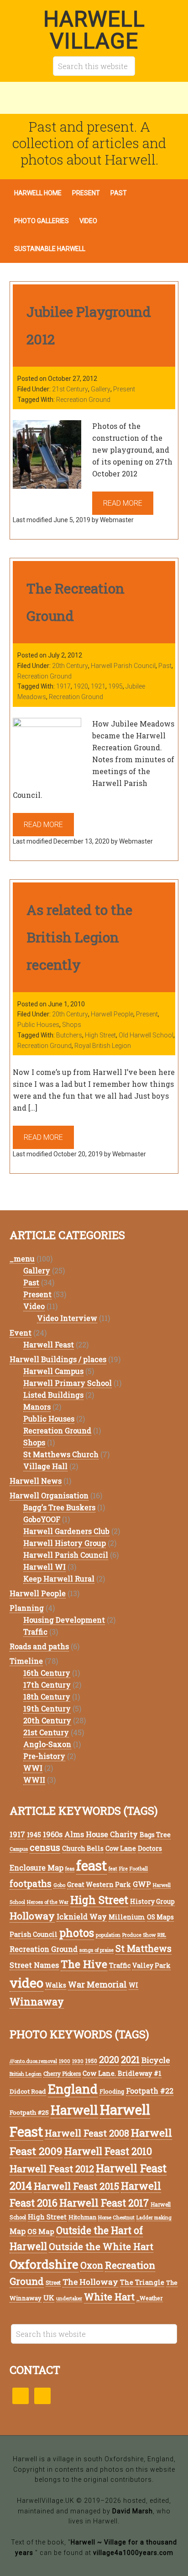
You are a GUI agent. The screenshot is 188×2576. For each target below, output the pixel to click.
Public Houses (38, 1025)
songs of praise (97, 1950)
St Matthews (144, 1948)
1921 (98, 686)
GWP (142, 1884)
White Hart (109, 2297)
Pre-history (44, 1756)
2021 (130, 2059)
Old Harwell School (146, 1035)
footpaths (31, 1884)
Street (53, 2283)
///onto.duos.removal (33, 2061)
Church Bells (83, 1848)
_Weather (150, 2298)
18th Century (47, 1697)
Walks (56, 1985)
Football (139, 1869)
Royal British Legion (103, 1046)
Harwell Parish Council (123, 666)
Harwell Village (94, 30)
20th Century (70, 666)
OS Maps (160, 1917)
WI (133, 1985)
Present (124, 389)
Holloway (32, 1916)
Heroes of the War (48, 1902)
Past (165, 666)
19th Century (47, 1708)
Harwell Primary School (68, 1383)
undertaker (69, 2298)
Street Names (34, 1965)
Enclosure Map (37, 1868)
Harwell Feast (49, 1344)
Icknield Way (82, 1916)
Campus (19, 1849)
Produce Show (139, 1935)
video (26, 1983)
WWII (34, 1780)
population (108, 1935)
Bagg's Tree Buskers (59, 1507)
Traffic (35, 1632)
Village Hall (45, 1466)
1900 (65, 2061)
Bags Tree (155, 1835)
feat (113, 1869)
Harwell (74, 2110)
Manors (37, 1407)
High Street (100, 1035)
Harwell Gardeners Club (66, 1531)
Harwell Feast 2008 (87, 2133)
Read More (123, 503)
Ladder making (154, 2218)
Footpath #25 (29, 2112)
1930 (78, 2061)
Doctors (150, 1848)
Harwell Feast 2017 (104, 2203)
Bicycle (156, 2060)
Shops (72, 1025)
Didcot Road (28, 2091)
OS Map (41, 2231)
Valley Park (151, 1965)
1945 (34, 1835)
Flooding (112, 2091)
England (73, 2089)
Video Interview (67, 1318)
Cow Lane (121, 1848)
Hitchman (82, 2217)
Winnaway (37, 2001)
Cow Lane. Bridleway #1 (122, 2073)
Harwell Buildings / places (58, 1359)
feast (91, 1865)
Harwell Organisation (49, 1495)
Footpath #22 (150, 2091)
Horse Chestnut (116, 2217)
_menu (22, 1259)
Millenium (127, 1917)
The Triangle (142, 2282)
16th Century (47, 1673)
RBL (162, 1935)
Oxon (92, 2265)
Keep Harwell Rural (59, 1579)
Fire (123, 1869)
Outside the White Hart (101, 2246)
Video (34, 1306)
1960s (53, 1834)
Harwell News (36, 1481)
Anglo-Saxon (47, 1744)
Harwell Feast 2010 (108, 2151)
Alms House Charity (101, 1834)
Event (21, 1333)
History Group (152, 1901)
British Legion (26, 2074)
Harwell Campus (53, 1371)
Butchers (69, 1035)
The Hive (84, 1964)
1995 (115, 686)
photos (77, 1932)
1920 (81, 686)
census (45, 1847)
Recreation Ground (83, 400)
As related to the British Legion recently (79, 937)
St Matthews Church (61, 1454)
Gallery (101, 389)
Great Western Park (99, 1884)
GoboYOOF (42, 1519)
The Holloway (90, 2282)
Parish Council (34, 1934)
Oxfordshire (44, 2264)
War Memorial (97, 1984)
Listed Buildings (53, 1395)
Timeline (26, 1661)
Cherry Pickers (62, 2074)
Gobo (59, 1885)
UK (49, 2298)
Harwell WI (44, 1567)
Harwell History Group (65, 1543)
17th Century (47, 1685)
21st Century (70, 389)
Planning (27, 1608)
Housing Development (64, 1620)
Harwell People (112, 1014)
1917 (63, 686)
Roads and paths (39, 1646)
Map (18, 2231)
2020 (109, 2060)
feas (70, 1869)
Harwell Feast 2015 (76, 2186)
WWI (33, 1768)
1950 (91, 2061)
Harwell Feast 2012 (52, 2169)
